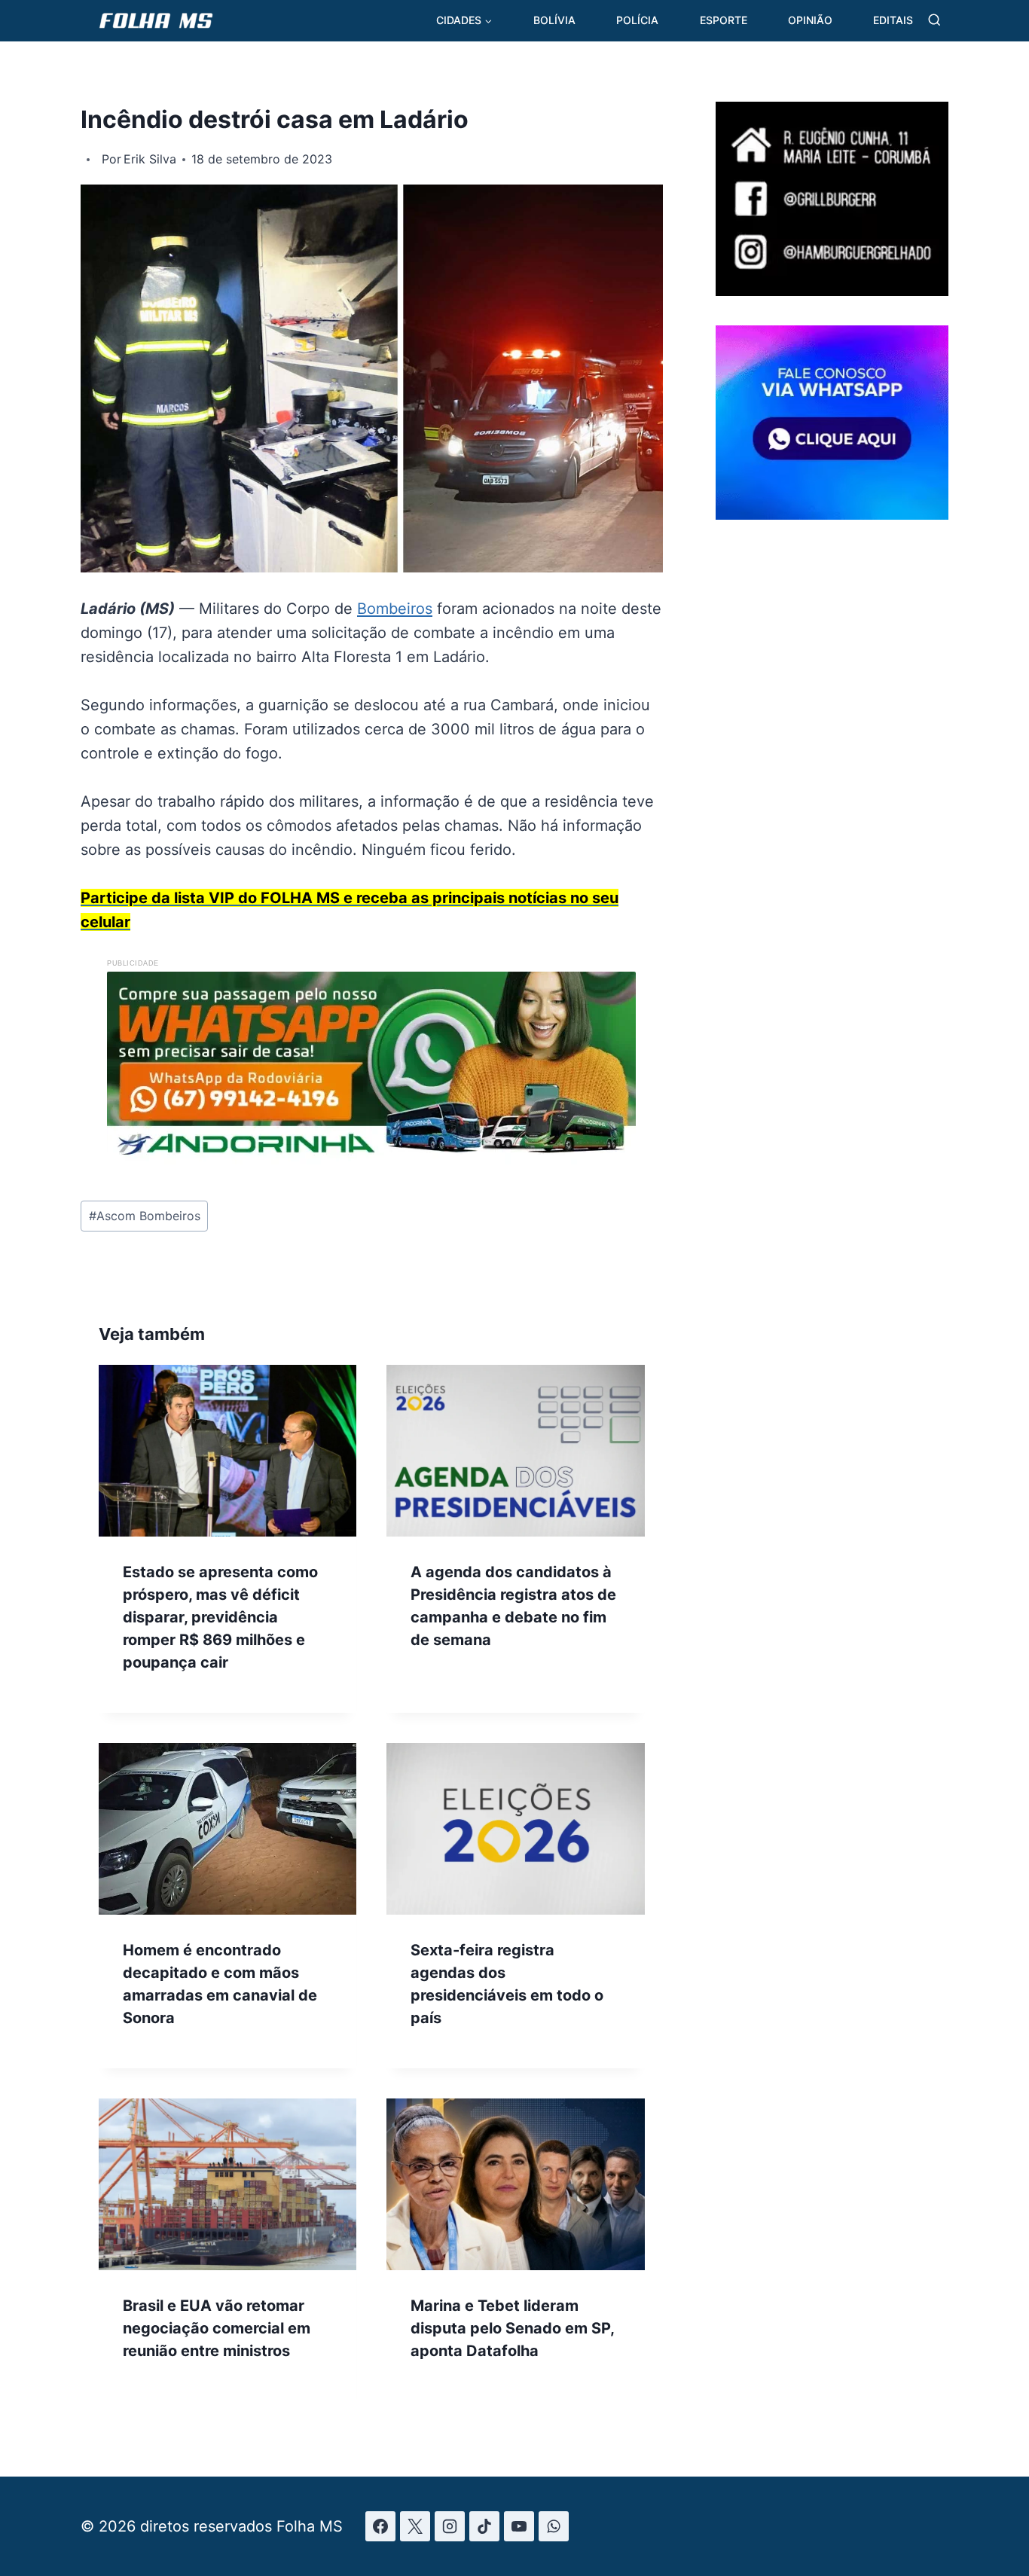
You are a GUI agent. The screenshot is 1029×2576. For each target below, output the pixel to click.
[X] (415, 2526)
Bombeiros (395, 609)
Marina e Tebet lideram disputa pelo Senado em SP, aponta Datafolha (512, 2328)
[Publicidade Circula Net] (832, 514)
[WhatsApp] (554, 2526)
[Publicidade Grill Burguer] (832, 291)
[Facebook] (380, 2526)
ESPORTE (724, 20)
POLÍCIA (637, 20)
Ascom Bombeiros (145, 1216)
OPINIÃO (810, 20)
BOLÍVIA (554, 20)
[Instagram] (450, 2526)
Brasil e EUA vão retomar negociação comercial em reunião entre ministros (217, 2328)
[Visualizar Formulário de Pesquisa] (934, 21)
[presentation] (227, 1451)
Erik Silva (150, 159)
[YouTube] (519, 2526)
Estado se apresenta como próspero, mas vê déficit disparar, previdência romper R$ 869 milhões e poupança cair (220, 1617)
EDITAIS (893, 20)
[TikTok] (484, 2526)
